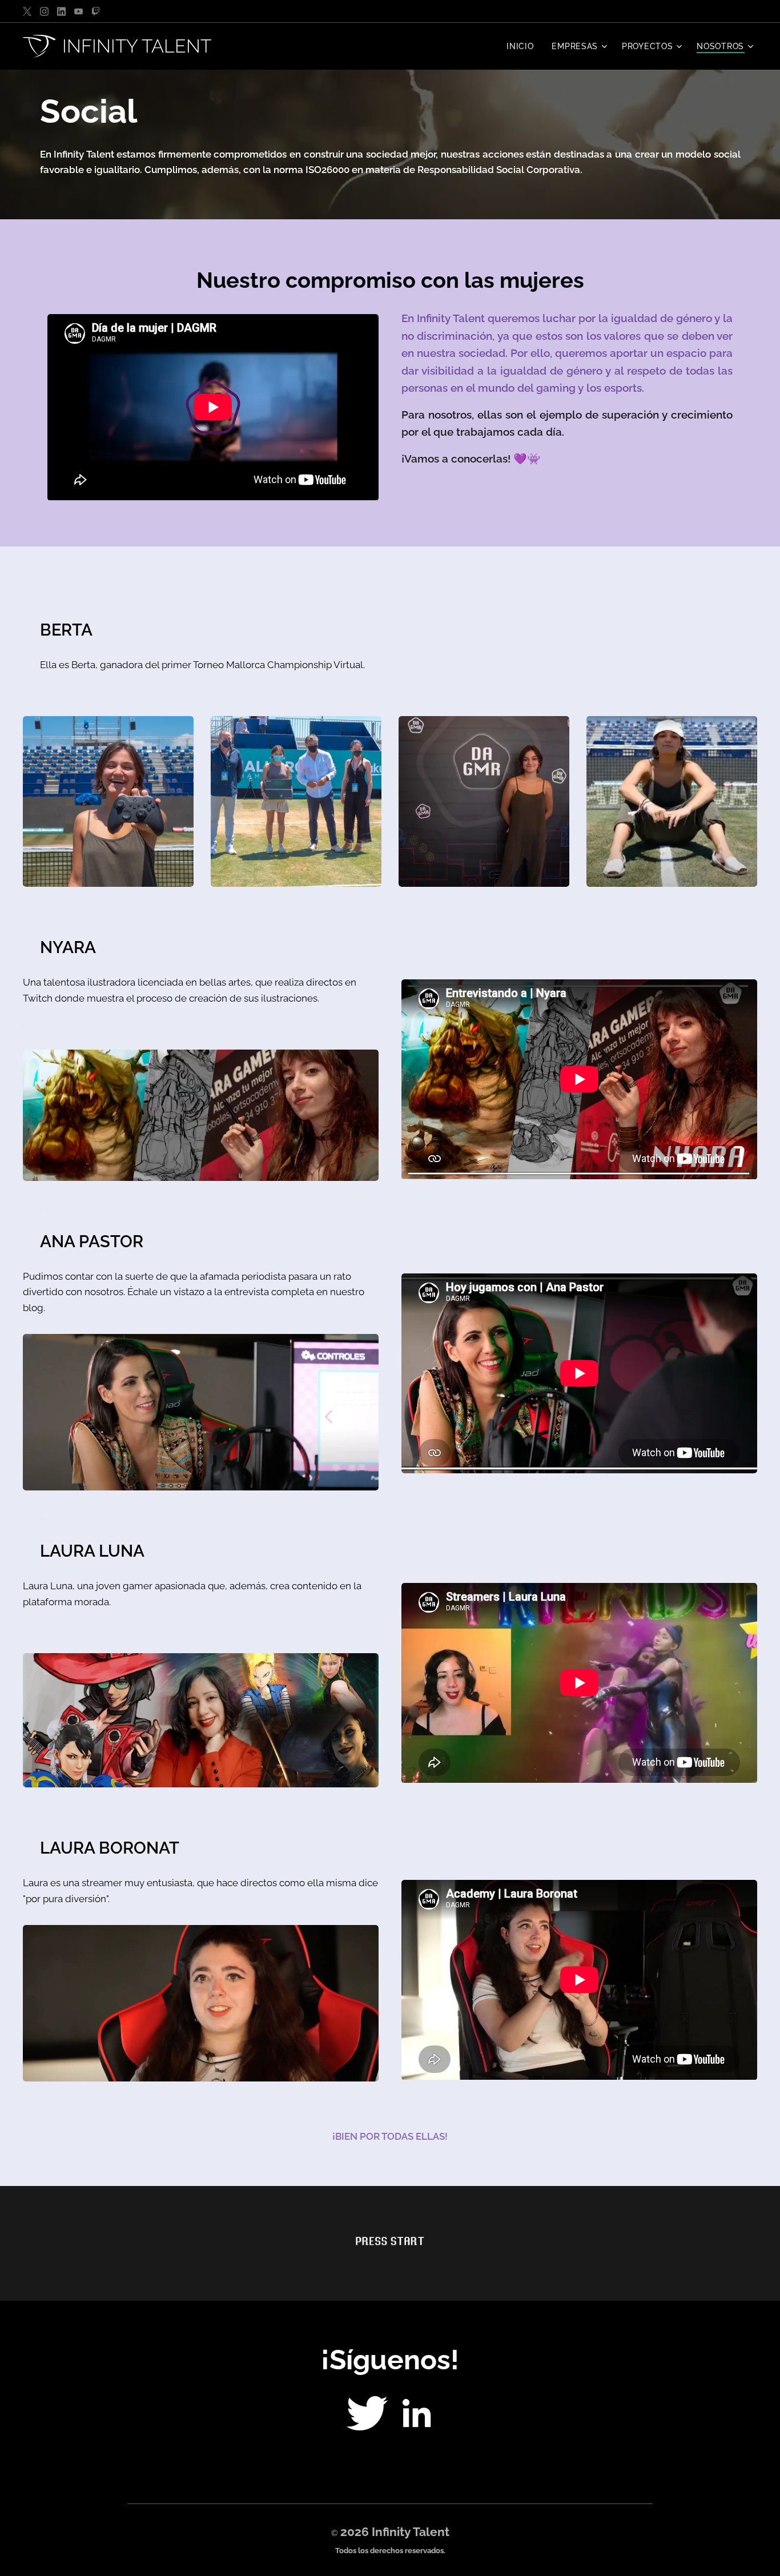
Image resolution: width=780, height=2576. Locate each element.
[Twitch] (96, 11)
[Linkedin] (61, 11)
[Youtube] (79, 11)
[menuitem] (523, 46)
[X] (27, 11)
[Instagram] (44, 11)
